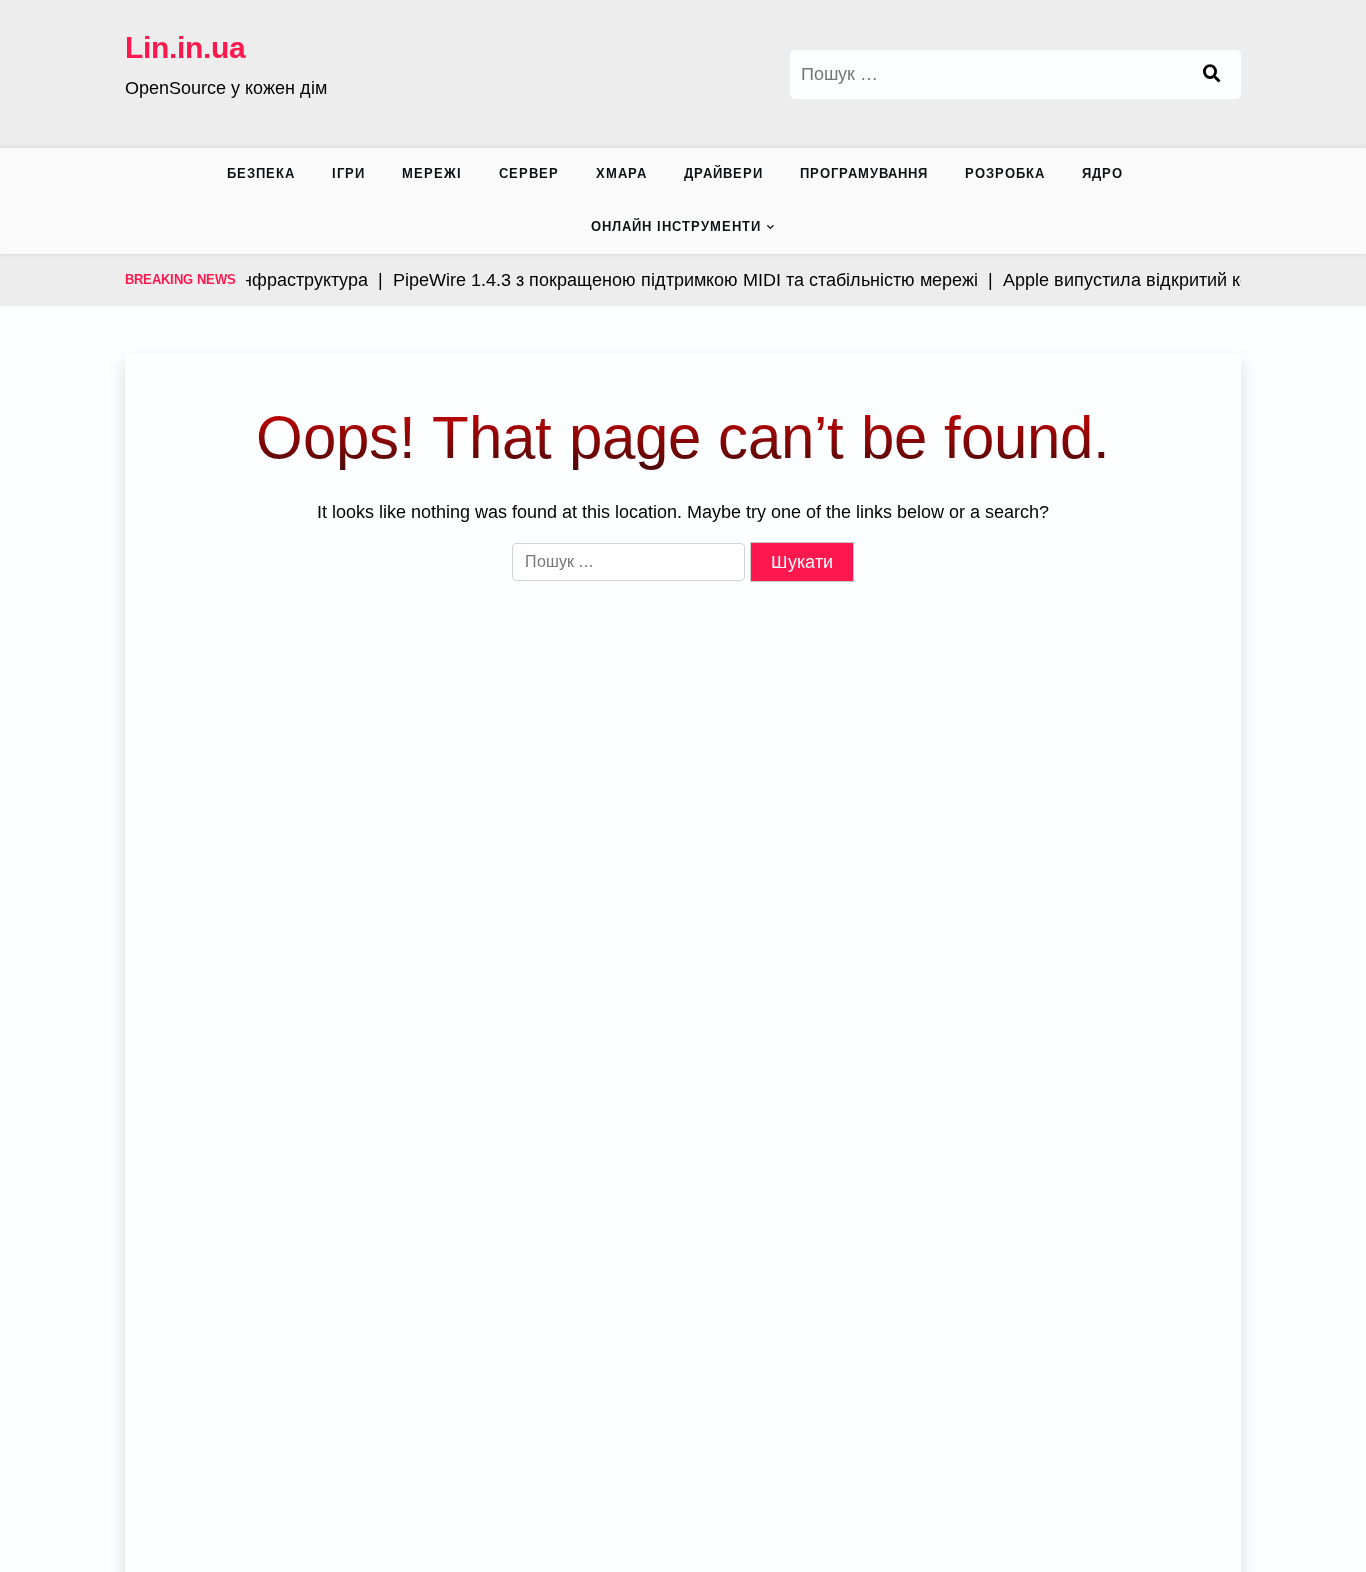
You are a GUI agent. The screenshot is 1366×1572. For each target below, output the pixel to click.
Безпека (261, 173)
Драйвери (723, 173)
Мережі (432, 173)
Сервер (529, 173)
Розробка (1005, 173)
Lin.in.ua (185, 47)
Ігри (348, 173)
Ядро (1102, 173)
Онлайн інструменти (676, 226)
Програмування (864, 173)
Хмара (621, 173)
